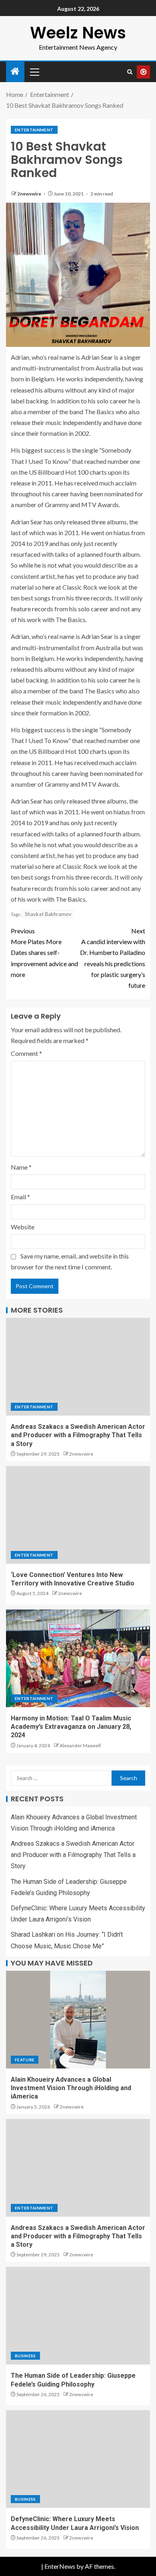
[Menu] (34, 72)
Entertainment (34, 130)
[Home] (15, 71)
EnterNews (60, 2566)
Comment (26, 1053)
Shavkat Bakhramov (48, 914)
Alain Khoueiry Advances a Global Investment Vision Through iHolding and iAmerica (71, 2088)
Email (20, 1197)
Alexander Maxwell (80, 1745)
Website (23, 1227)
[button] (34, 72)
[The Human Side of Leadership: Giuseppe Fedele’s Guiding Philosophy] (78, 2316)
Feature (25, 2060)
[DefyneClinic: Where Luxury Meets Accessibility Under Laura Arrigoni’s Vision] (78, 2459)
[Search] (130, 72)
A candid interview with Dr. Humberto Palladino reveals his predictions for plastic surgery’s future (113, 958)
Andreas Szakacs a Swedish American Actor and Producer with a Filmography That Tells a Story (78, 1435)
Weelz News (78, 33)
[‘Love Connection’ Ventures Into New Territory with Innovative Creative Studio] (78, 1515)
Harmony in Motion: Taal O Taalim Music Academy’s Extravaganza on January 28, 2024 (71, 1727)
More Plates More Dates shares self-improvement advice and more (44, 953)
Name (21, 1167)
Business (25, 2356)
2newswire (30, 194)
